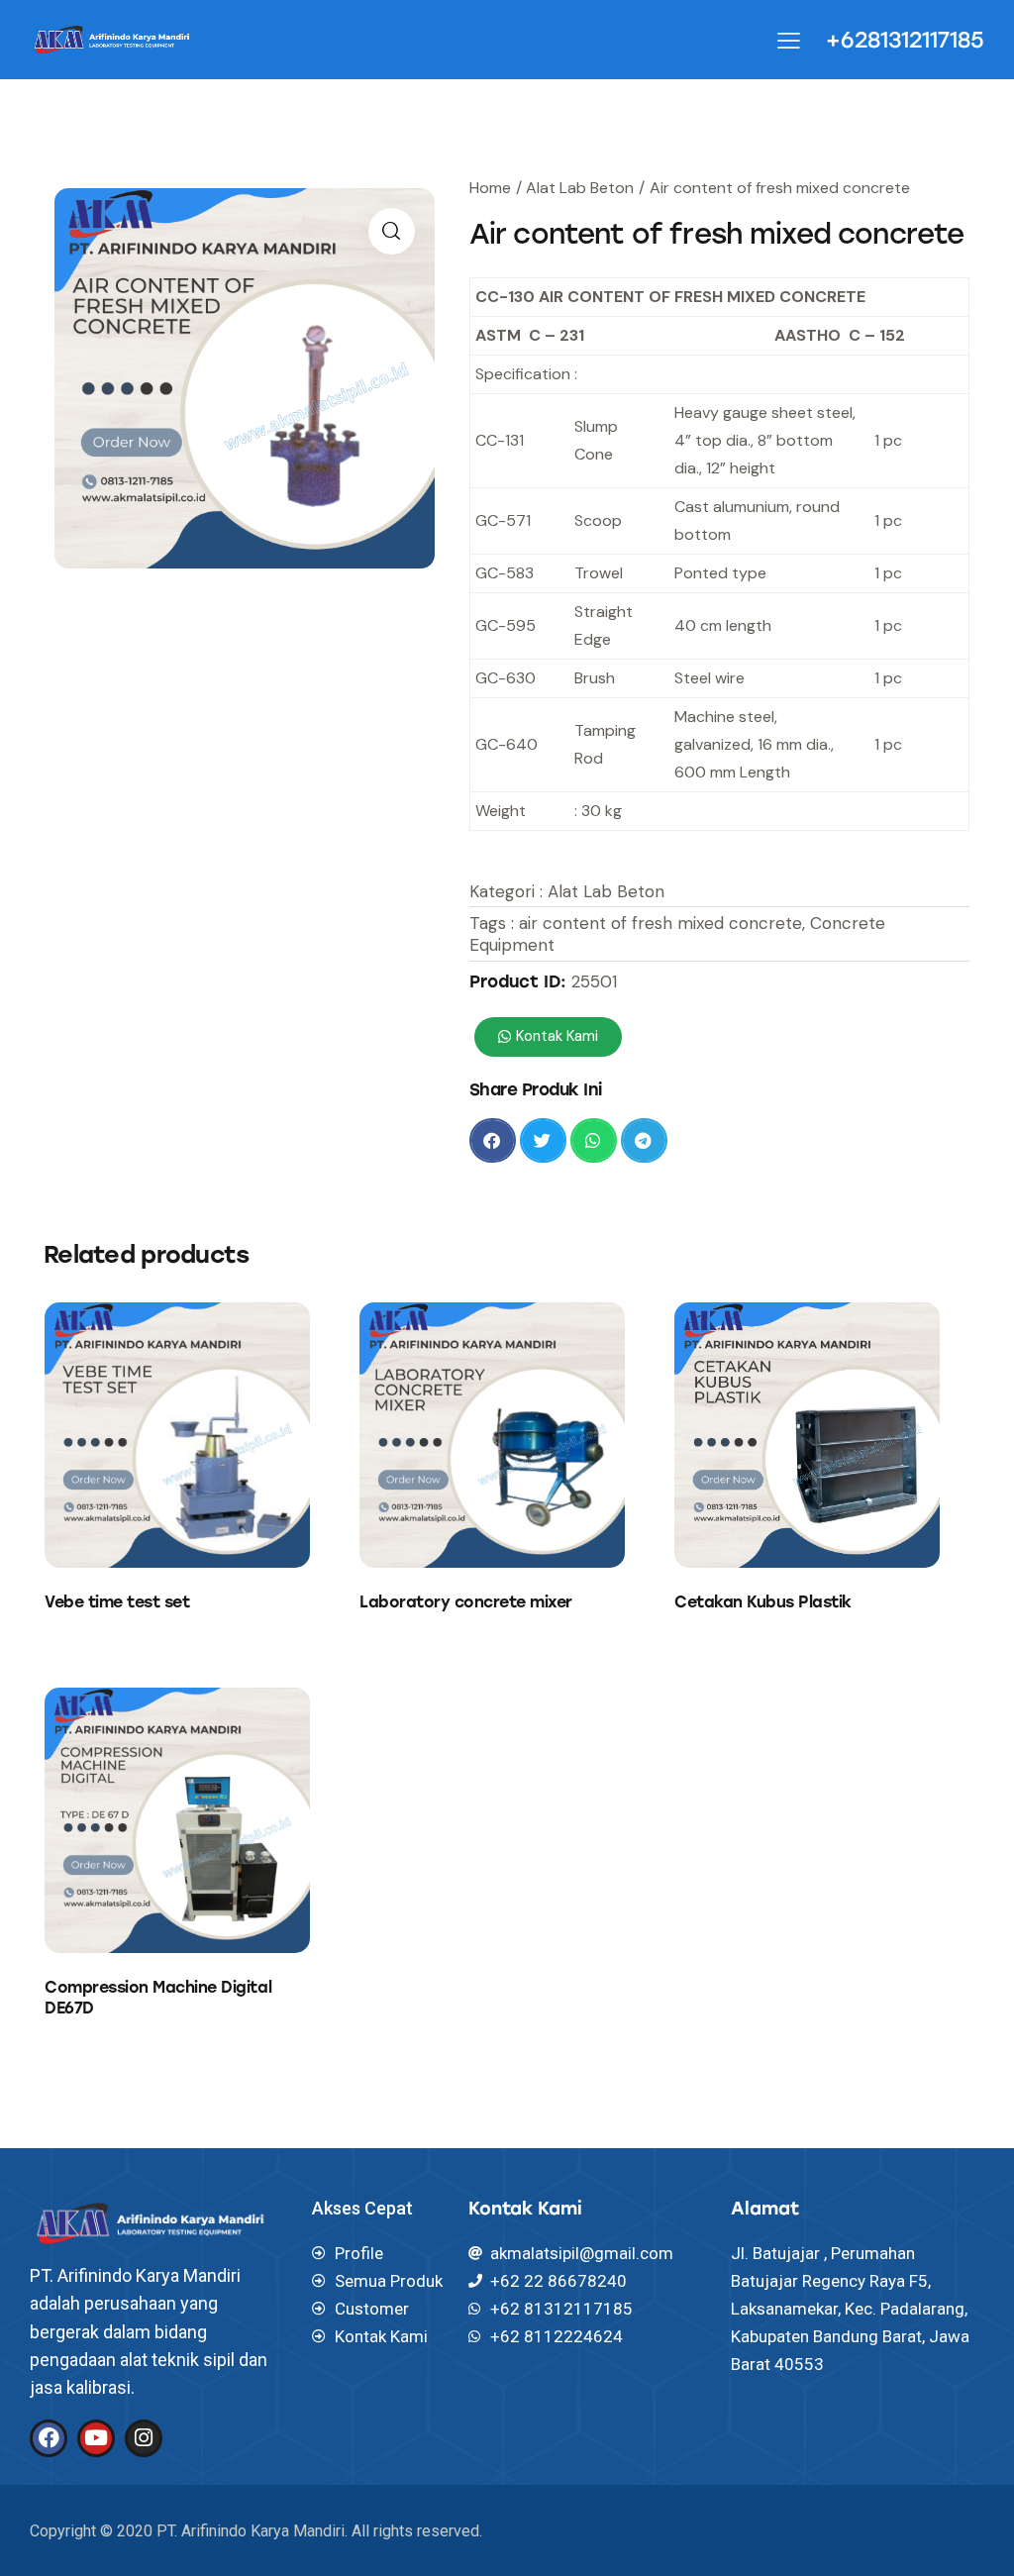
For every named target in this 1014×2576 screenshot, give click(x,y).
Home (490, 188)
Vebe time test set (117, 1602)
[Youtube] (96, 2438)
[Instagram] (144, 2438)
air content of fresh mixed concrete (660, 923)
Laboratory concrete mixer (466, 1602)
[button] (493, 1140)
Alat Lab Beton (580, 188)
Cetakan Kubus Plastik (763, 1602)
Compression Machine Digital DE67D (158, 1998)
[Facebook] (49, 2438)
